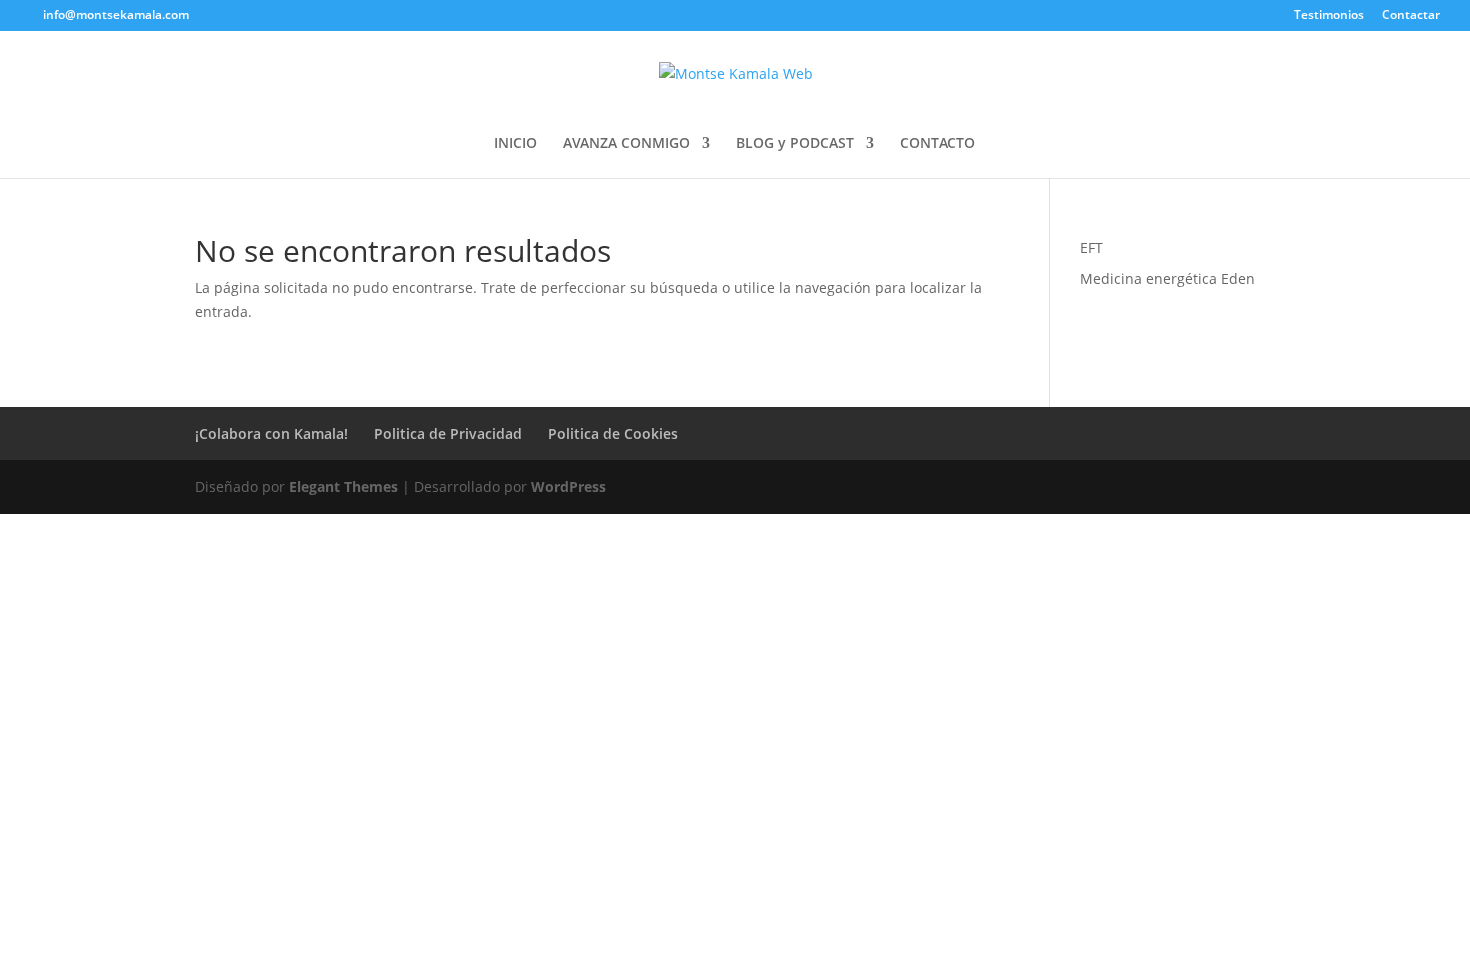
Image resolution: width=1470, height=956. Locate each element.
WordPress (568, 486)
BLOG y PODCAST (795, 144)
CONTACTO (937, 144)
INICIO (515, 144)
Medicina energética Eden (1167, 278)
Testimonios (1329, 16)
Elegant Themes (343, 486)
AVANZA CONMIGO (626, 144)
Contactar (1411, 16)
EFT (1091, 247)
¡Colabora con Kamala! (271, 433)
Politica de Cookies (613, 433)
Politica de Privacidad (448, 433)
